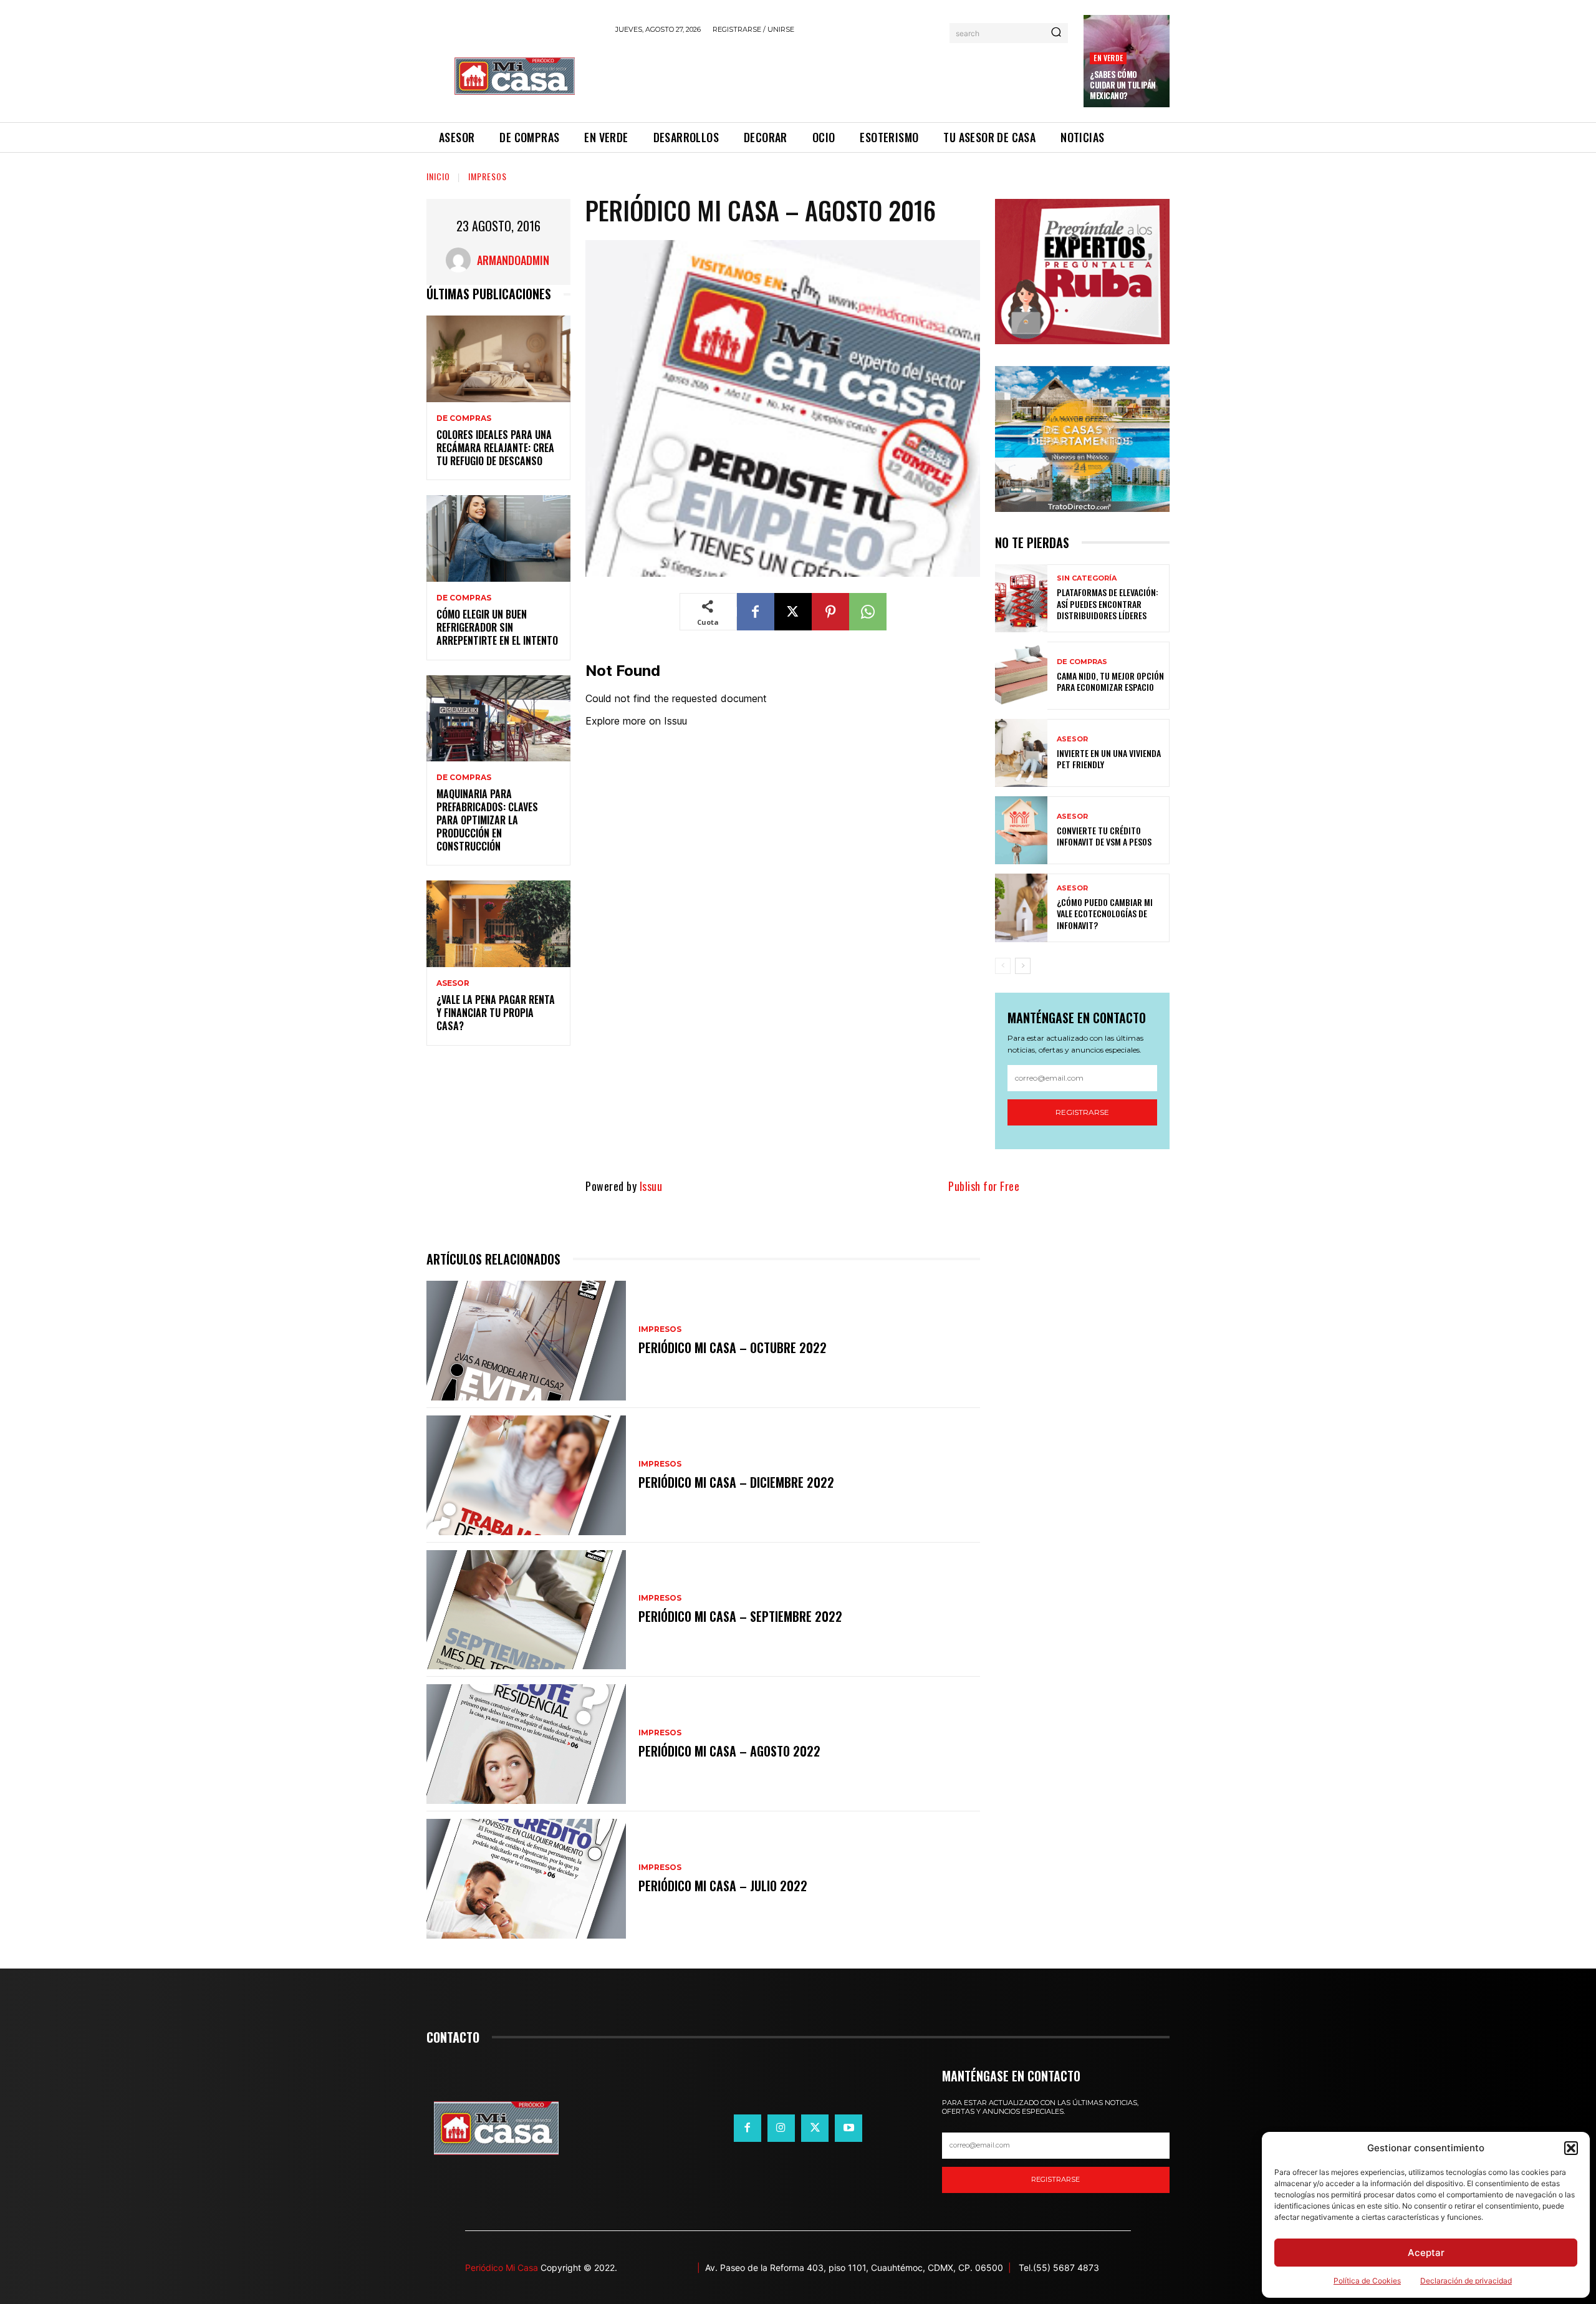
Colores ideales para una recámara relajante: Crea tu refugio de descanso (495, 448)
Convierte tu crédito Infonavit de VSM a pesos (1104, 836)
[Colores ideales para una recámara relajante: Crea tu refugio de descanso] (498, 359)
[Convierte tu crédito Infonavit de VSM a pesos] (1021, 830)
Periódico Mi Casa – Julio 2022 (723, 1886)
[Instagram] (781, 2128)
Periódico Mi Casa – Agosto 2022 (729, 1751)
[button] (1571, 2148)
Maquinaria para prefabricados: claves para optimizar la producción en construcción (487, 820)
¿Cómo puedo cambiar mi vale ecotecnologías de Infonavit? (1105, 913)
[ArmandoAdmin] (461, 260)
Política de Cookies (1367, 2281)
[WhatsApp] (868, 612)
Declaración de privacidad (1466, 2281)
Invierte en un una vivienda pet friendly (1109, 759)
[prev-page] (1003, 966)
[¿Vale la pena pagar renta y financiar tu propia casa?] (498, 924)
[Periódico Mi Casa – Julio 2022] (526, 1879)
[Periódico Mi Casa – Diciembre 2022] (526, 1475)
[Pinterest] (830, 612)
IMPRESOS (488, 176)
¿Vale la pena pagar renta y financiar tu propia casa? (496, 1013)
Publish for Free (984, 1186)
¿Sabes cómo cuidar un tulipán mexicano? (1123, 85)
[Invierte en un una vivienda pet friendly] (1021, 753)
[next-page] (1023, 966)
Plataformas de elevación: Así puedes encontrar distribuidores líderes (1108, 603)
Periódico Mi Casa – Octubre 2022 (733, 1347)
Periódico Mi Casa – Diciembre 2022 (736, 1482)
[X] (793, 612)
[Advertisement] (842, 76)
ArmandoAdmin (513, 260)
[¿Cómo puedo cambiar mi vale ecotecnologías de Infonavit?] (1021, 908)
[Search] (1056, 33)
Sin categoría (1087, 578)
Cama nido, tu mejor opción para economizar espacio (1110, 681)
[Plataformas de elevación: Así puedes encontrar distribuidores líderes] (1021, 598)
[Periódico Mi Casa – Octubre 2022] (526, 1341)
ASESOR (453, 983)
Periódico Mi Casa (502, 2268)
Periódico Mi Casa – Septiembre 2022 (740, 1616)
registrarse (1055, 2179)
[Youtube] (848, 2128)
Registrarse (1082, 1112)
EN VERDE (1108, 58)
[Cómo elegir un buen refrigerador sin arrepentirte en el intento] (498, 538)
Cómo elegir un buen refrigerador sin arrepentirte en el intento (497, 627)
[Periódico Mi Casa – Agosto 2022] (526, 1744)
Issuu (651, 1186)
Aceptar (1426, 2253)
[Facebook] (756, 612)
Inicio (438, 176)
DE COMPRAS (464, 418)
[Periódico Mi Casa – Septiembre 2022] (526, 1610)
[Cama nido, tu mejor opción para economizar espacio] (1021, 676)
